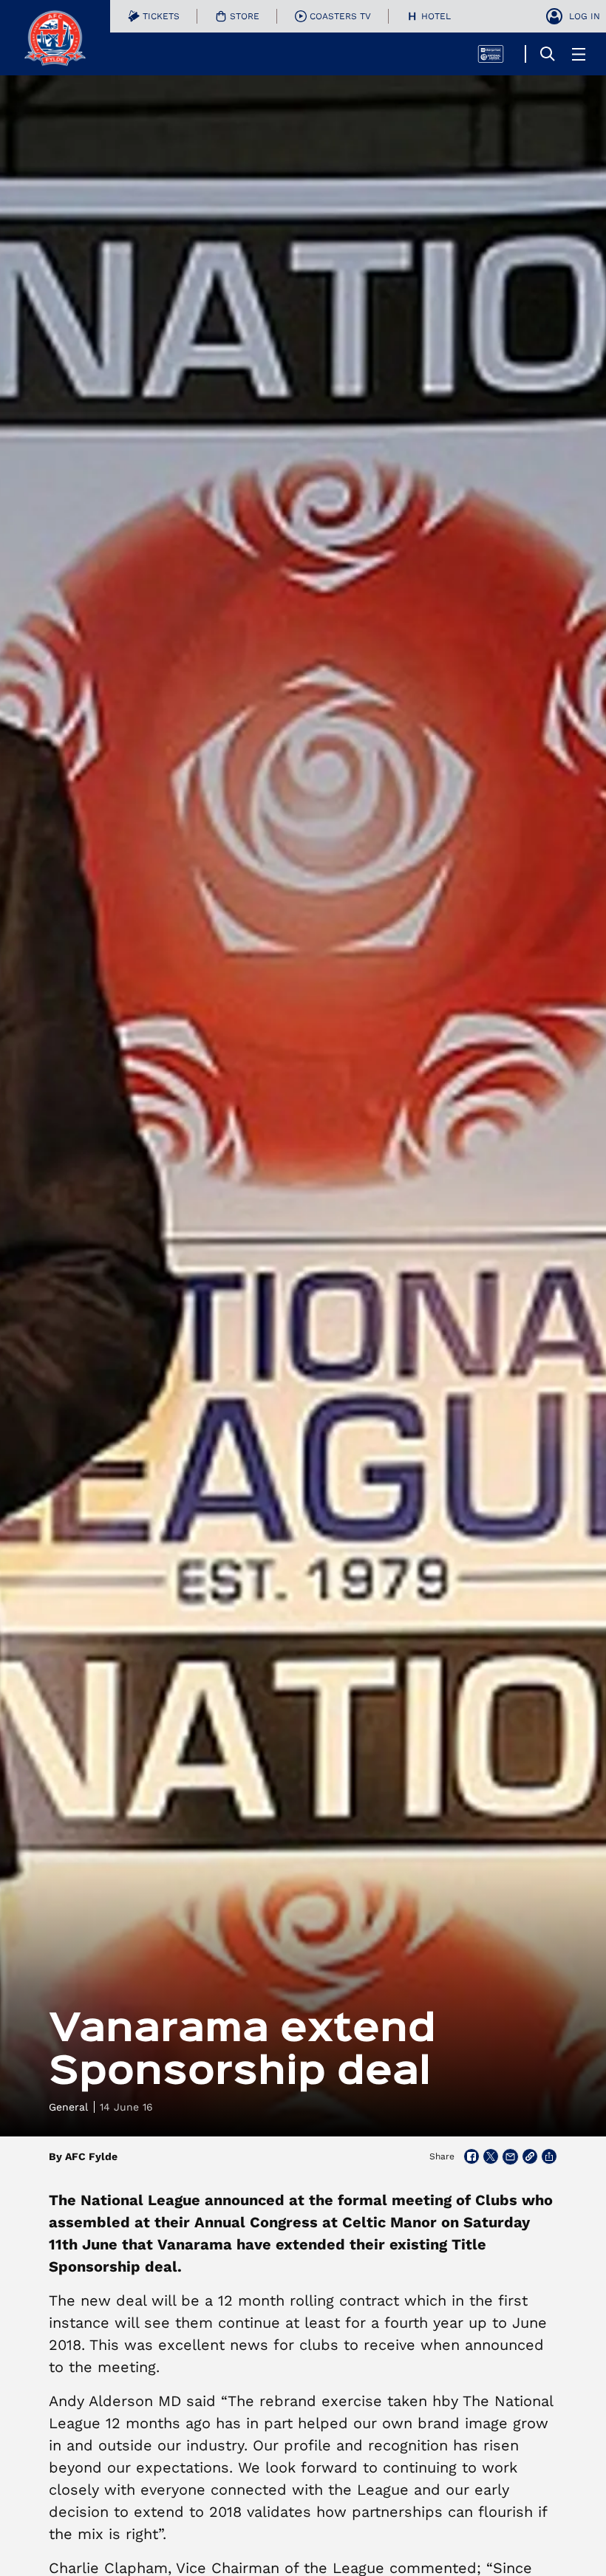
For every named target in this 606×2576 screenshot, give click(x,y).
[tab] (154, 16)
